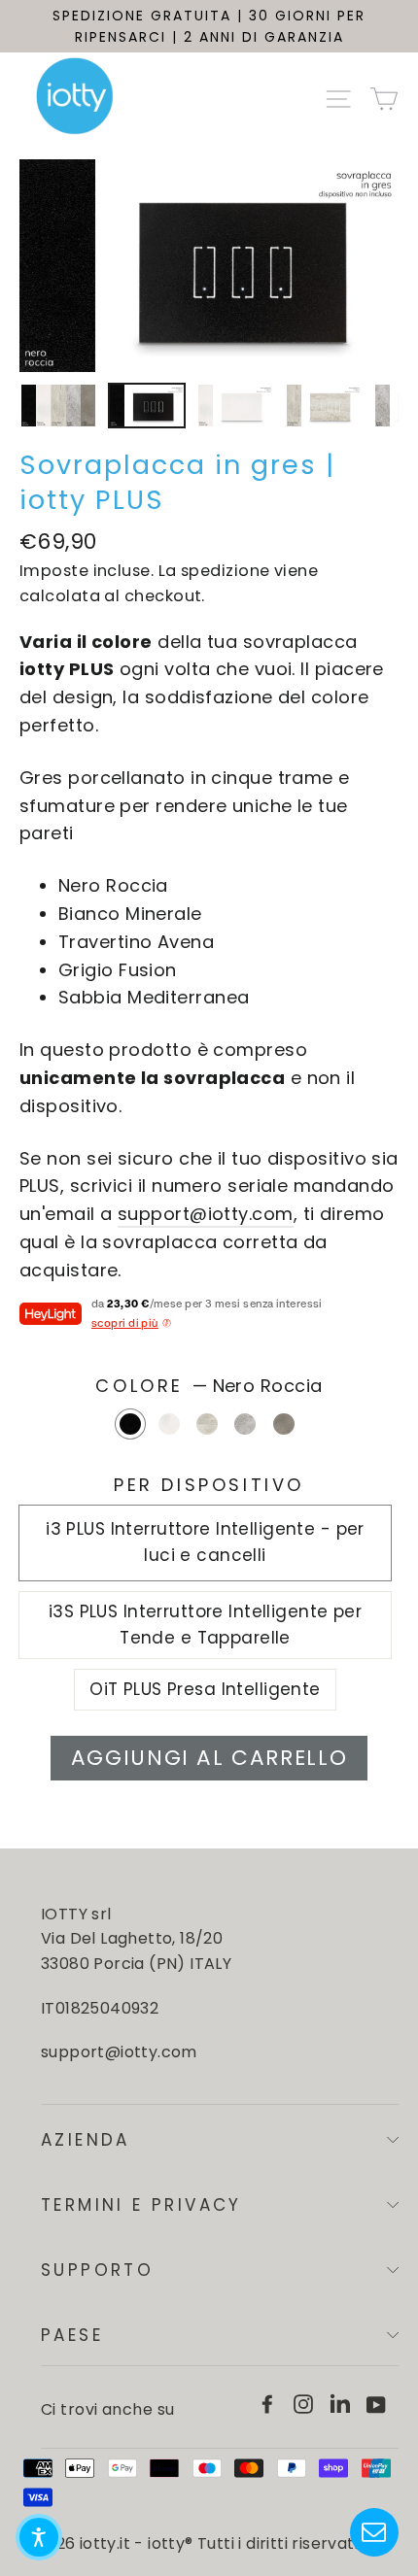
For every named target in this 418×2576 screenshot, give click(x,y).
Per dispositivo (209, 1485)
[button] (39, 2537)
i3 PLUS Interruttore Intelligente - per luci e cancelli (205, 1542)
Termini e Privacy (141, 2205)
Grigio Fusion (245, 1424)
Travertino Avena (207, 1424)
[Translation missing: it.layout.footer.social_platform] (267, 2404)
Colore (209, 1386)
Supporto (97, 2270)
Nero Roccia (130, 1424)
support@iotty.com (206, 1214)
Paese (72, 2335)
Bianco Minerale (169, 1424)
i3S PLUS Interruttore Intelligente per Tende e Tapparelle (205, 1625)
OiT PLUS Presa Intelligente (205, 1689)
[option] (209, 266)
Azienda (86, 2140)
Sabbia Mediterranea (284, 1424)
